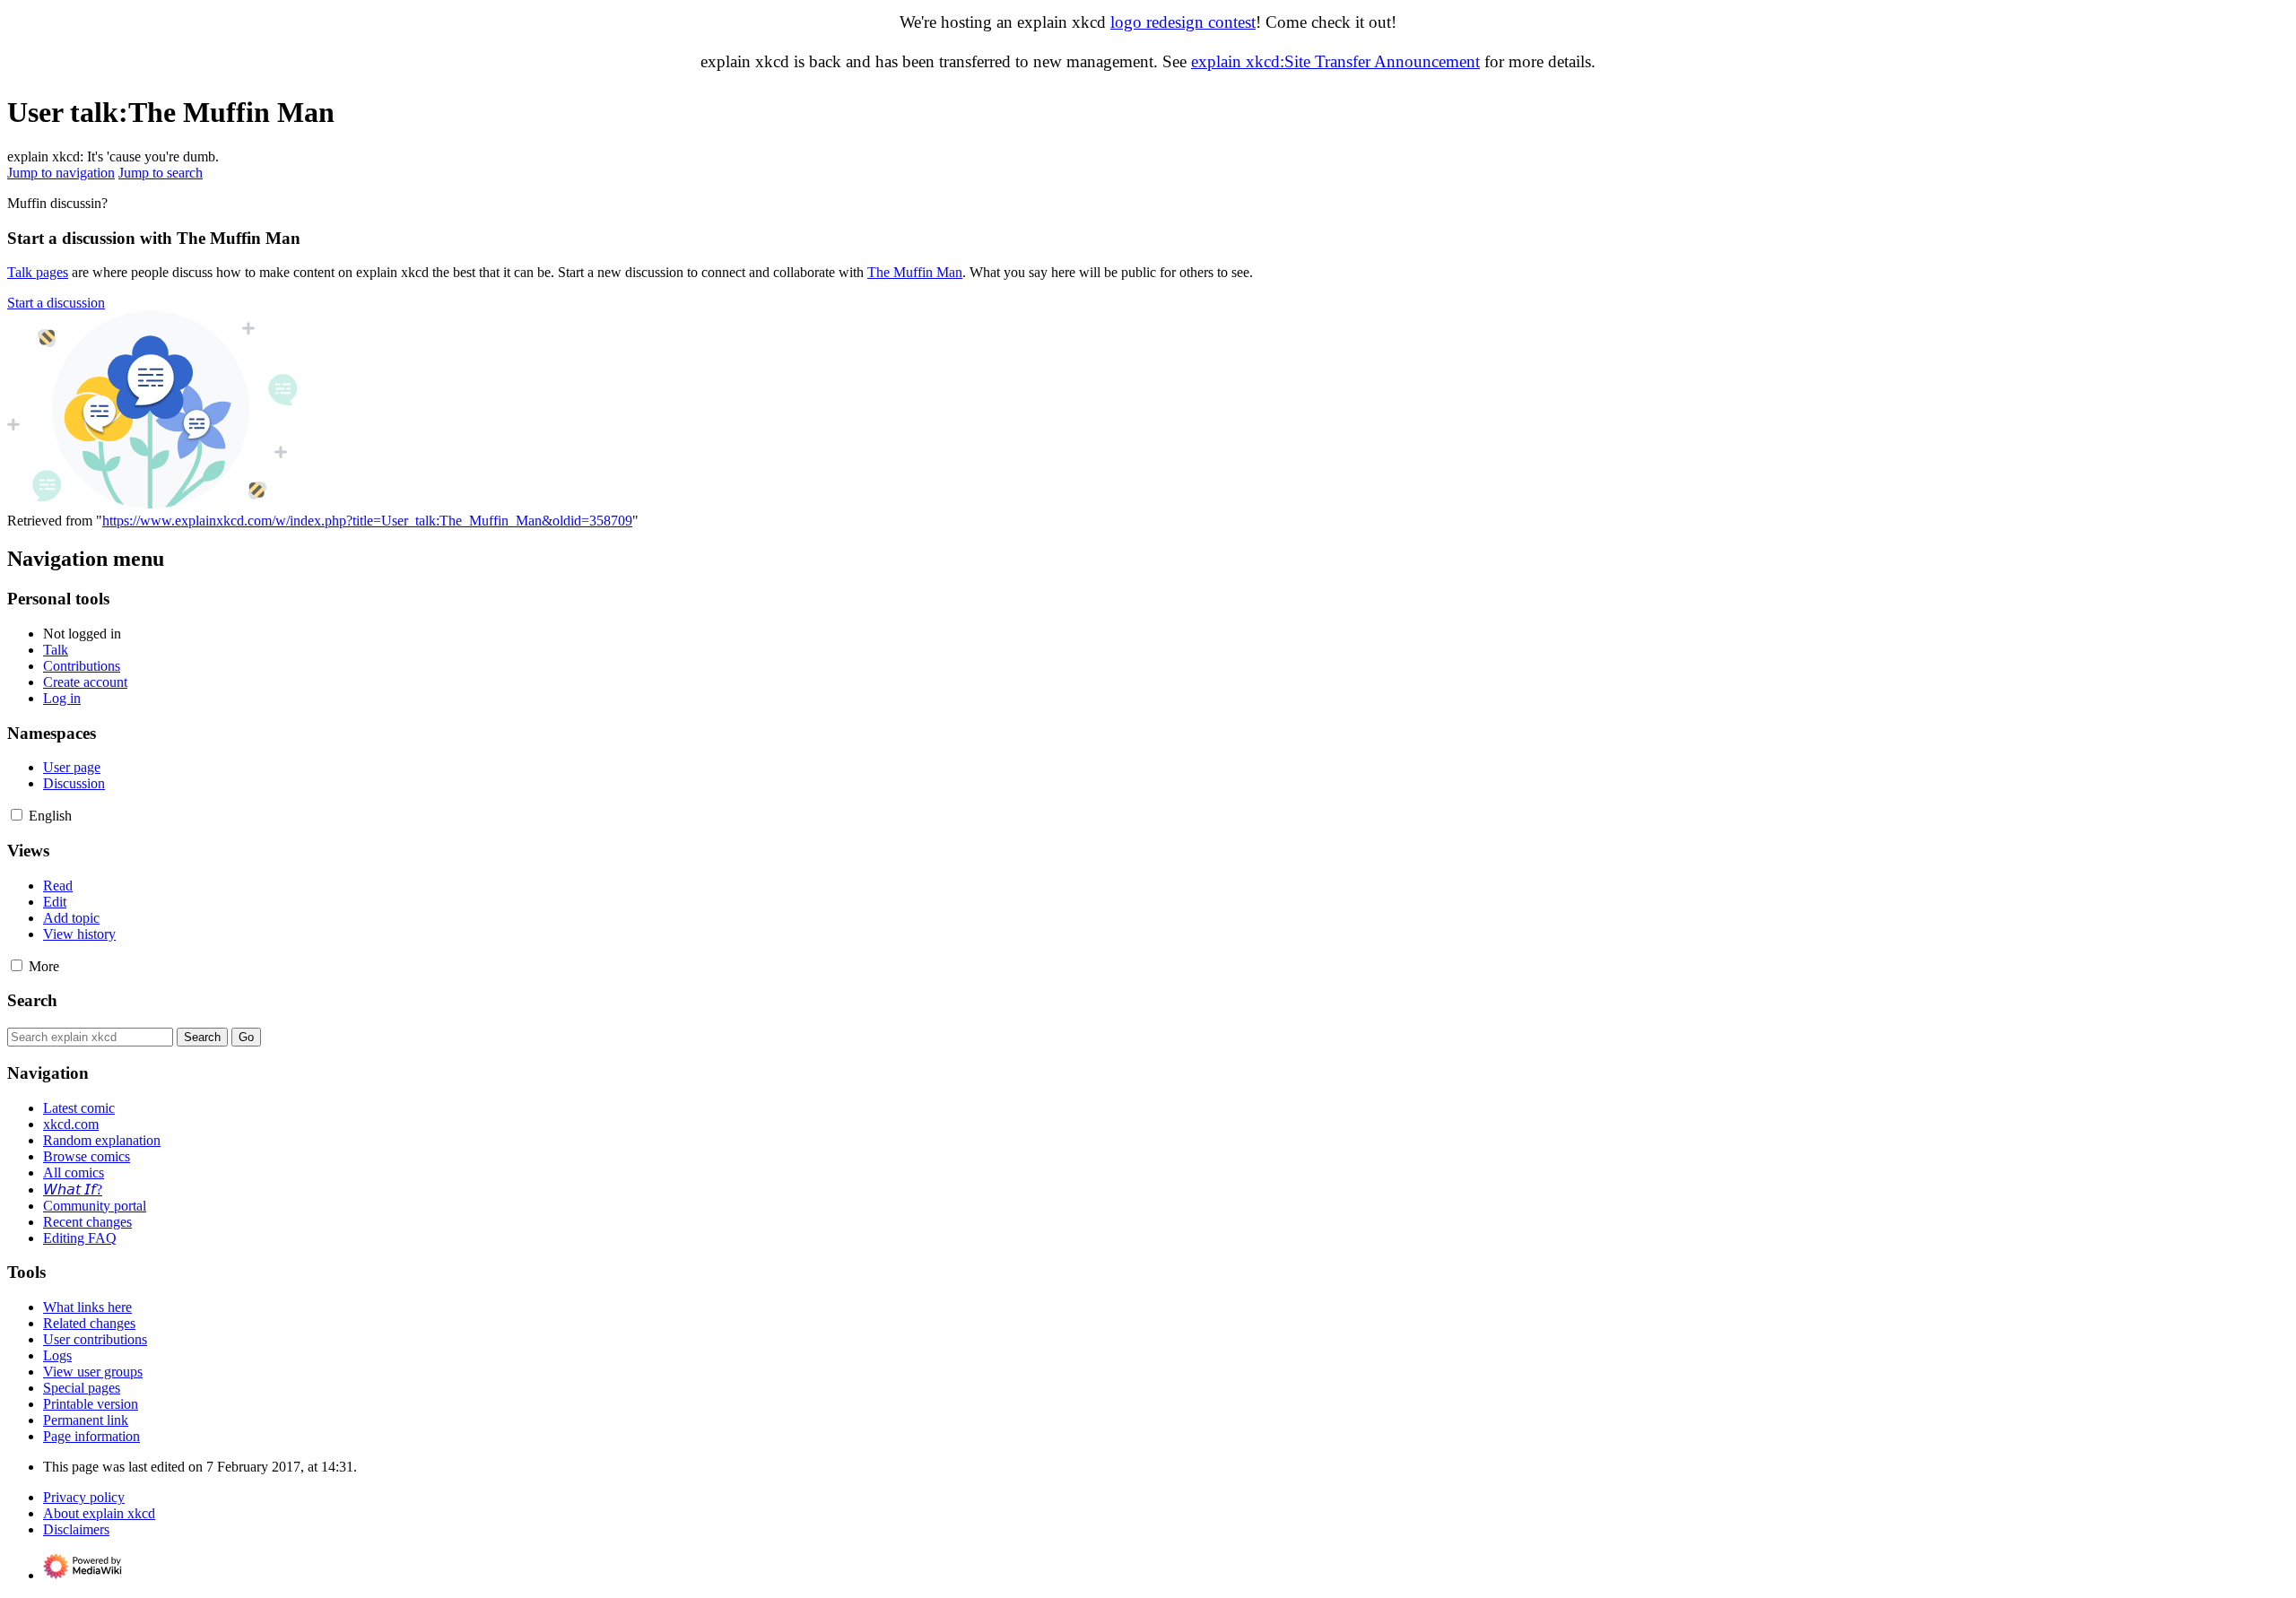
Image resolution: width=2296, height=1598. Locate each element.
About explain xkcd (99, 1513)
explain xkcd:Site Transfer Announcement (1335, 61)
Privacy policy (84, 1497)
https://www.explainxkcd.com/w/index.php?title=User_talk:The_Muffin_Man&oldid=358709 (367, 521)
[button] (56, 303)
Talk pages (38, 272)
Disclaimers (76, 1529)
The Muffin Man (915, 272)
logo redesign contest (1183, 22)
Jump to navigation (61, 173)
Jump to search (161, 173)
